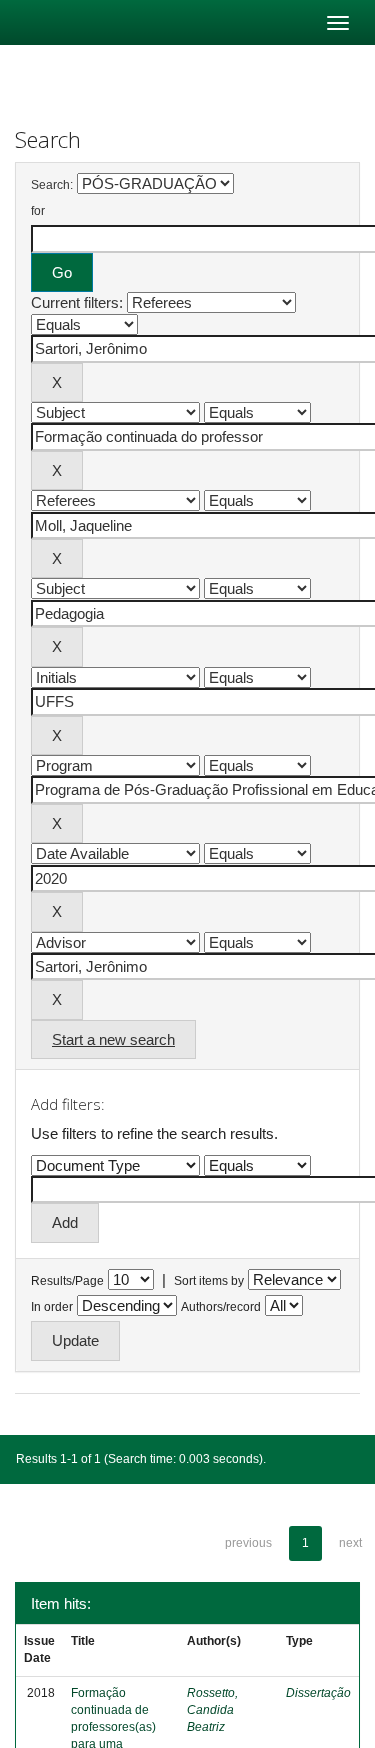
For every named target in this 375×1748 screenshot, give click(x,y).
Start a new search (113, 1039)
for (38, 211)
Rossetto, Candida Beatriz (212, 1710)
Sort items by (209, 1281)
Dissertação (318, 1693)
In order (52, 1307)
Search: (52, 185)
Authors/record (221, 1307)
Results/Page (67, 1281)
